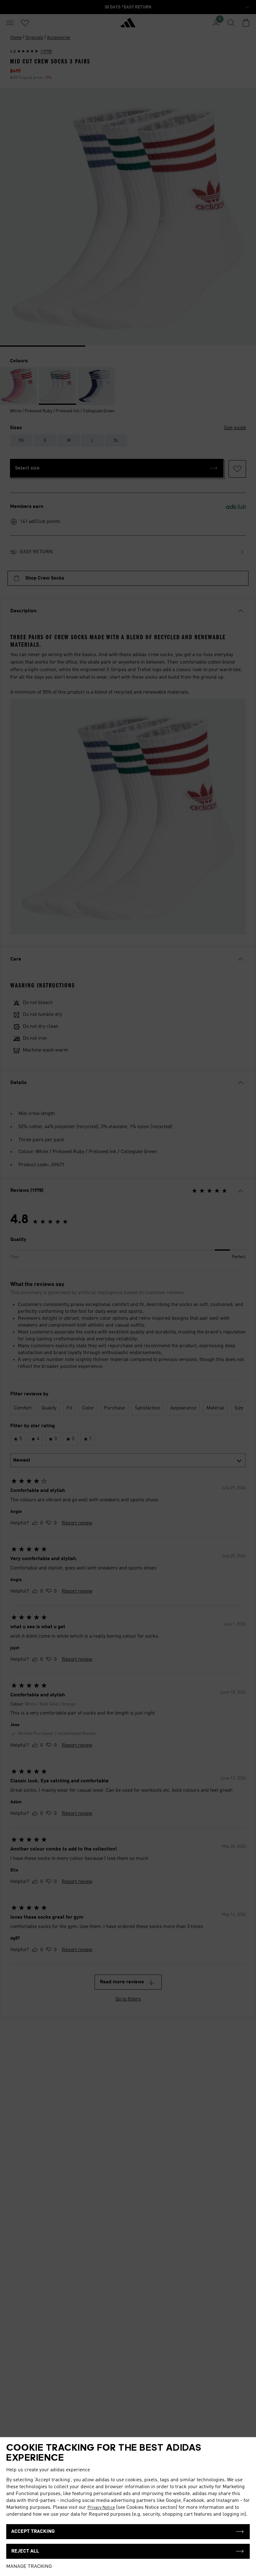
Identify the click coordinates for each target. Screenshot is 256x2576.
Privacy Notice (101, 2508)
